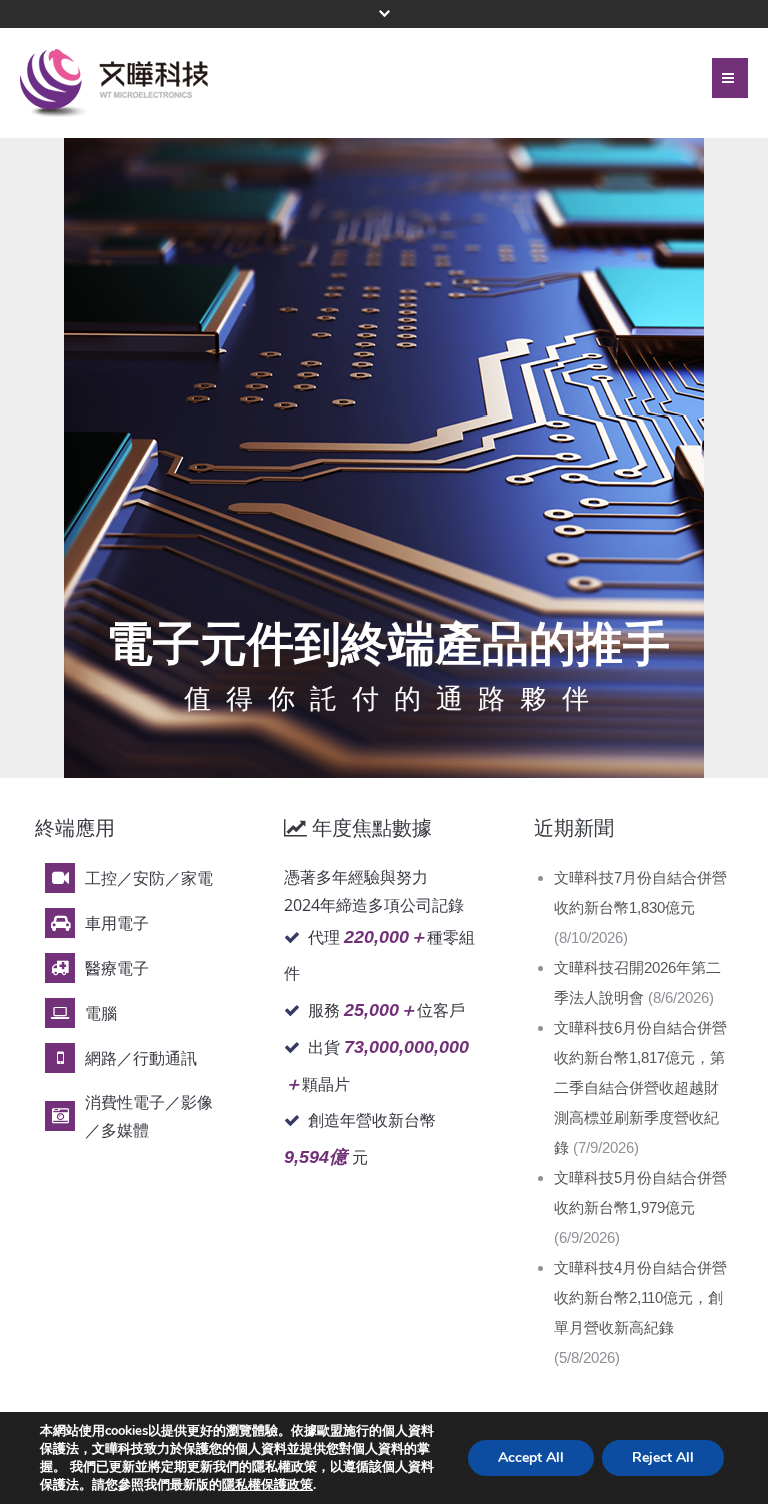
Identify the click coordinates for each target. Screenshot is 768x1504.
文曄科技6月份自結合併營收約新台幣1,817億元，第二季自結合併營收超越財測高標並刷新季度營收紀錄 (640, 1087)
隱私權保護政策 (267, 1485)
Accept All (531, 1457)
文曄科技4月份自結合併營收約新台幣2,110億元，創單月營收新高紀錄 (640, 1297)
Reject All (663, 1457)
